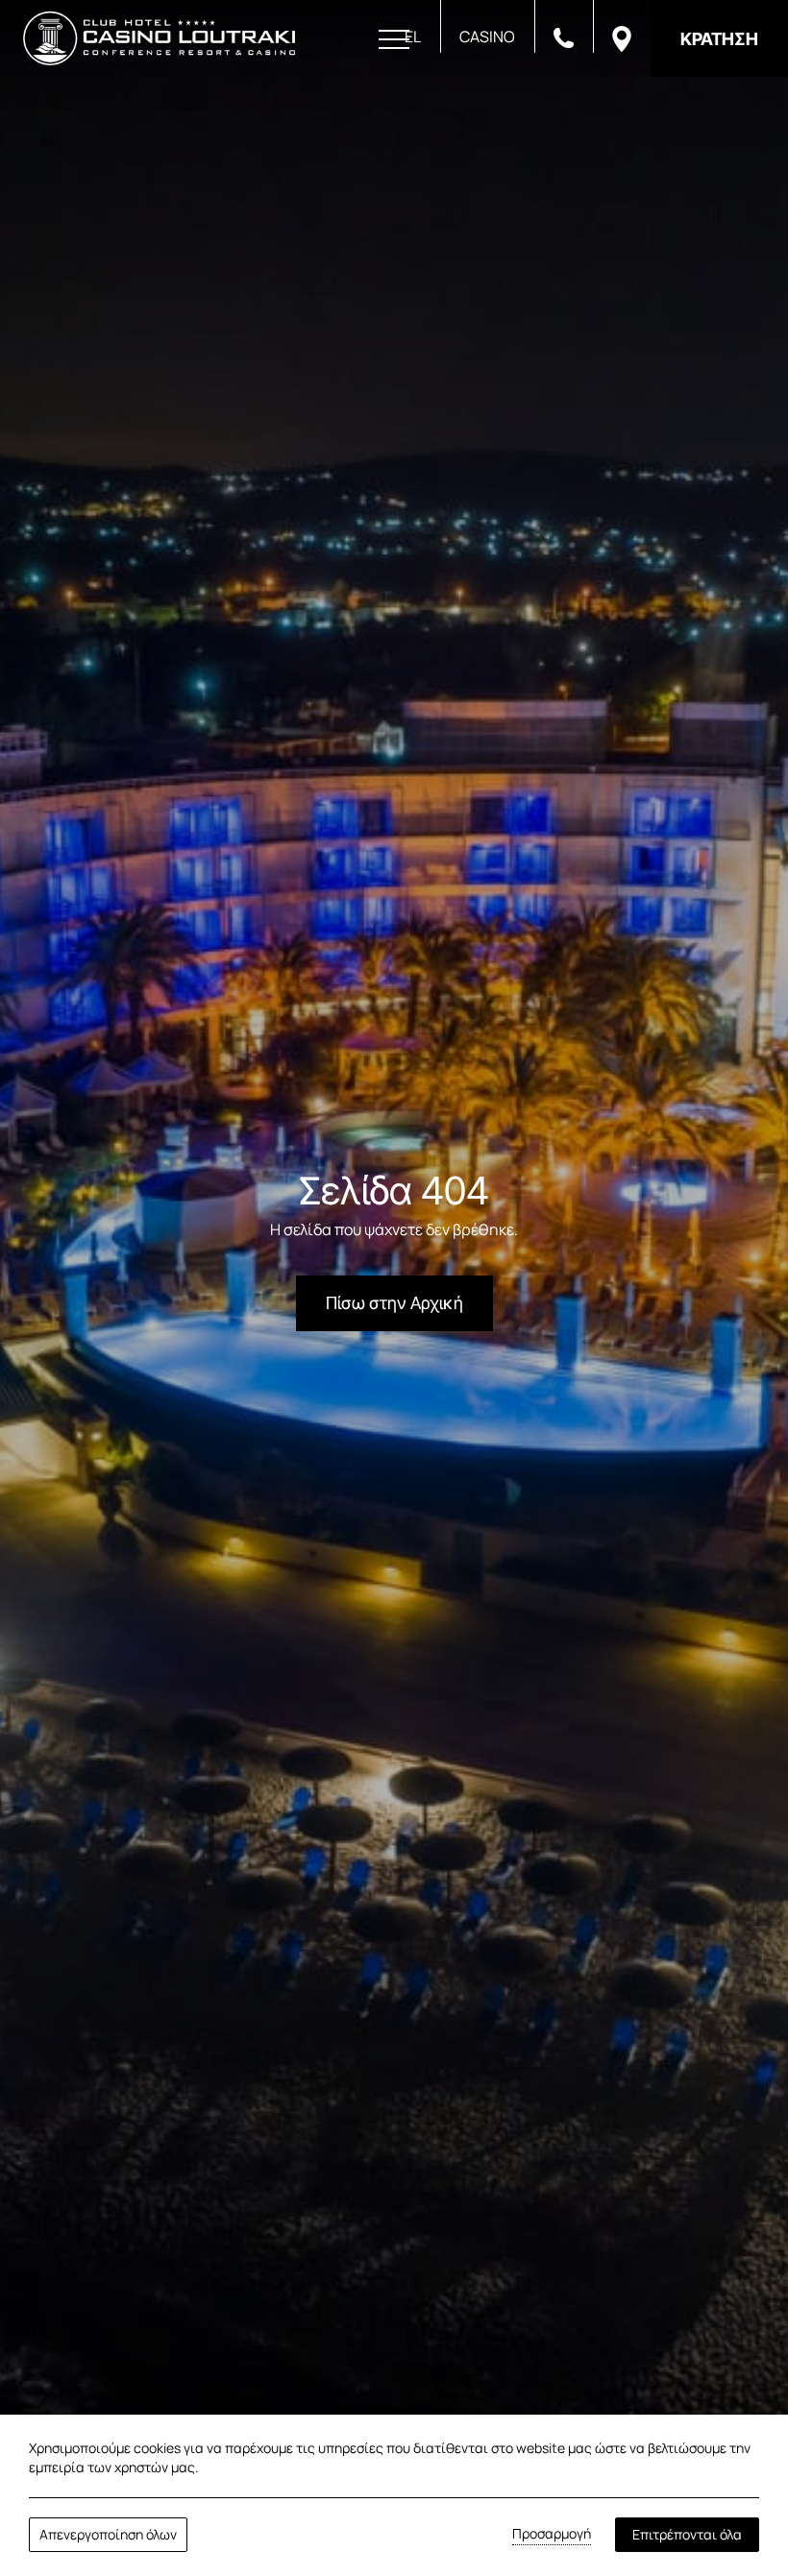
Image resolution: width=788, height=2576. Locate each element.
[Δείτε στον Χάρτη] (622, 37)
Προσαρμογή (552, 2533)
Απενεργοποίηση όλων (108, 2534)
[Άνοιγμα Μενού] (394, 40)
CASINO (487, 36)
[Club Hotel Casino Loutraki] (159, 38)
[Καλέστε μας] (564, 36)
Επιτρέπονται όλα (687, 2534)
